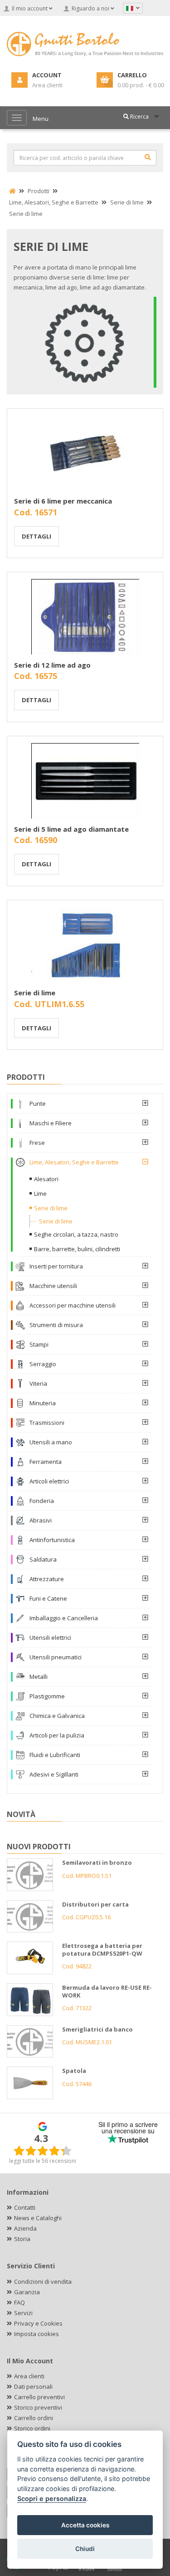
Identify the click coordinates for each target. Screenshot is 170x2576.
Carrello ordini (34, 2418)
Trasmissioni (47, 1423)
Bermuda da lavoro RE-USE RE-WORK (107, 1991)
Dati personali (33, 2386)
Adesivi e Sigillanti (54, 1774)
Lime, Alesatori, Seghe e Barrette (74, 1162)
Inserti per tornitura (56, 1266)
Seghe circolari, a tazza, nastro (76, 1234)
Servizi (23, 2313)
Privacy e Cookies (38, 2323)
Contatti (25, 2207)
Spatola (74, 2071)
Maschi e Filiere (51, 1123)
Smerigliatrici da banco (97, 2029)
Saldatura (43, 1559)
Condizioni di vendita (43, 2281)
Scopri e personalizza (52, 2499)
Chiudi (85, 2549)
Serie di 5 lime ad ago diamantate (71, 829)
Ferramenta (46, 1462)
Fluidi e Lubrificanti (55, 1755)
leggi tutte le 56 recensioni (43, 2161)
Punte (38, 1103)
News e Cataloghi (38, 2218)
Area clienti (29, 2376)
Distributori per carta (95, 1904)
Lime (40, 1193)
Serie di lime (35, 993)
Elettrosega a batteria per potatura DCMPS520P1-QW (102, 1949)
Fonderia (42, 1501)
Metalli (39, 1677)
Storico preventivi (38, 2407)
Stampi (39, 1344)
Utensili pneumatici (56, 1657)
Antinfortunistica (52, 1540)
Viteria (38, 1383)
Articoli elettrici (49, 1481)
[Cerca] (148, 157)
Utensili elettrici (50, 1637)
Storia (22, 2239)
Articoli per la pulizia (57, 1735)
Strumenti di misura (56, 1325)
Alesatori (46, 1179)
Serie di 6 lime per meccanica (63, 501)
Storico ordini (32, 2428)
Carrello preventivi (39, 2397)
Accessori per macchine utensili (73, 1305)
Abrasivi (41, 1520)
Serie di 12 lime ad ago (52, 665)
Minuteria (43, 1403)
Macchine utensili (53, 1286)
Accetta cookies (85, 2525)
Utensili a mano (51, 1442)
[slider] (43, 2151)
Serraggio (43, 1364)
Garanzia (27, 2292)
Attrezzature (47, 1579)
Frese (37, 1143)
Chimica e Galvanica (57, 1716)
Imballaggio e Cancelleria (64, 1618)
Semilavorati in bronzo (97, 1862)
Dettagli (36, 536)
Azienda (25, 2228)
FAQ (19, 2302)
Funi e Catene (48, 1598)
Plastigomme (47, 1696)
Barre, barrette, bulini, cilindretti (77, 1249)
